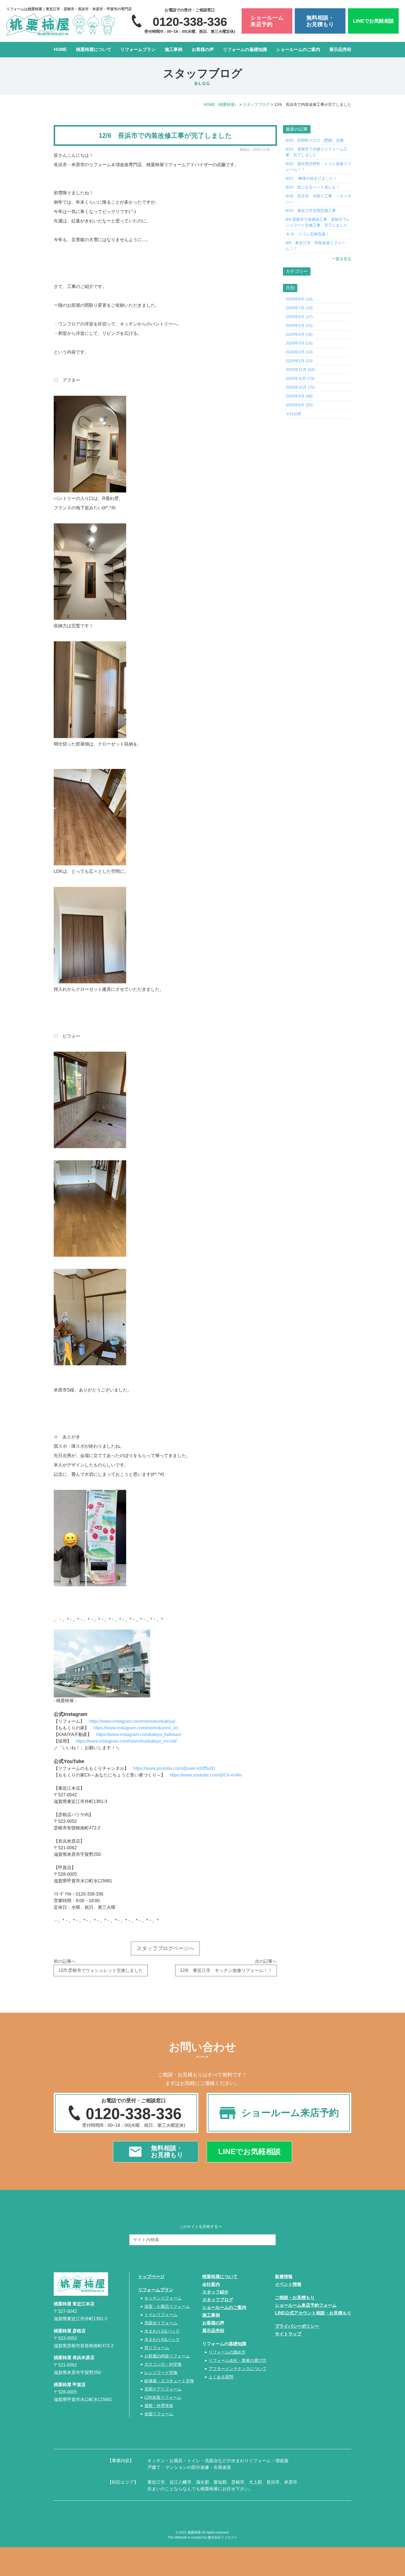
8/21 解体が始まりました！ (311, 178)
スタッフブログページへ (165, 1948)
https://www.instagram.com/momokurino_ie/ (136, 1728)
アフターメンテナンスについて (237, 2369)
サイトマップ (288, 2334)
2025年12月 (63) (300, 370)
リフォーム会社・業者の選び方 (237, 2360)
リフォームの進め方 (227, 2352)
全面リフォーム (159, 2414)
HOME (60, 49)
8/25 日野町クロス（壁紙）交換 (315, 140)
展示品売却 (340, 49)
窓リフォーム (157, 2348)
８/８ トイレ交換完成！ (307, 234)
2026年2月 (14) (299, 352)
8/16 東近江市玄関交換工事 (311, 211)
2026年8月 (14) (299, 299)
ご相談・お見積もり (295, 2298)
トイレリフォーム (161, 2315)
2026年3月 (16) (299, 343)
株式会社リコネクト (223, 2537)
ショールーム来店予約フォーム (306, 2305)
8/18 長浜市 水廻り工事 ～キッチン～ (318, 199)
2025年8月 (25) (299, 405)
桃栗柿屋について (94, 49)
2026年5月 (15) (299, 325)
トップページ (151, 2277)
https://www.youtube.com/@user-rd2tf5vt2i (174, 1768)
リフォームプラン (138, 49)
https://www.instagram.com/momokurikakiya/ (132, 1721)
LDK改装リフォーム (163, 2397)
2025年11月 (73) (300, 378)
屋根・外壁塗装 (159, 2406)
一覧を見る (342, 259)
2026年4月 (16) (299, 334)
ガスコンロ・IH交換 (163, 2364)
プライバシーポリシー (297, 2326)
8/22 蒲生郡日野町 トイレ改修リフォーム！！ (318, 167)
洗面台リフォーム (161, 2323)
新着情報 (284, 2277)
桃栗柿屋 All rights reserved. (209, 2532)
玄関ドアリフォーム (163, 2389)
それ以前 (293, 414)
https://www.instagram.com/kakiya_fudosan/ (139, 1734)
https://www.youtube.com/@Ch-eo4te (206, 1775)
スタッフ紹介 (215, 2292)
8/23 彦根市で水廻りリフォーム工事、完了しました (317, 152)
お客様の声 (203, 49)
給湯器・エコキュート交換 (169, 2381)
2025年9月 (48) (299, 396)
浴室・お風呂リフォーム (167, 2306)
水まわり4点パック (162, 2339)
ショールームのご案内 (298, 49)
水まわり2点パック (162, 2331)
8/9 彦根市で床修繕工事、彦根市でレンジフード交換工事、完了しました (318, 222)
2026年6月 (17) (299, 317)
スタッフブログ (218, 2300)
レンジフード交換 (161, 2372)
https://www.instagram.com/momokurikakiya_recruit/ (126, 1741)
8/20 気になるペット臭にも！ (313, 187)
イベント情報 (288, 2284)
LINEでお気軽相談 (373, 21)
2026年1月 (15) (299, 361)
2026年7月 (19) (299, 308)
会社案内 (211, 2284)
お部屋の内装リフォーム (167, 2356)
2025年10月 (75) (300, 387)
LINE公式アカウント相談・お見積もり (313, 2313)
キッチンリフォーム (163, 2298)
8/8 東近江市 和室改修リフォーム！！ (315, 246)
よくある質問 (221, 2377)
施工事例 (174, 49)
